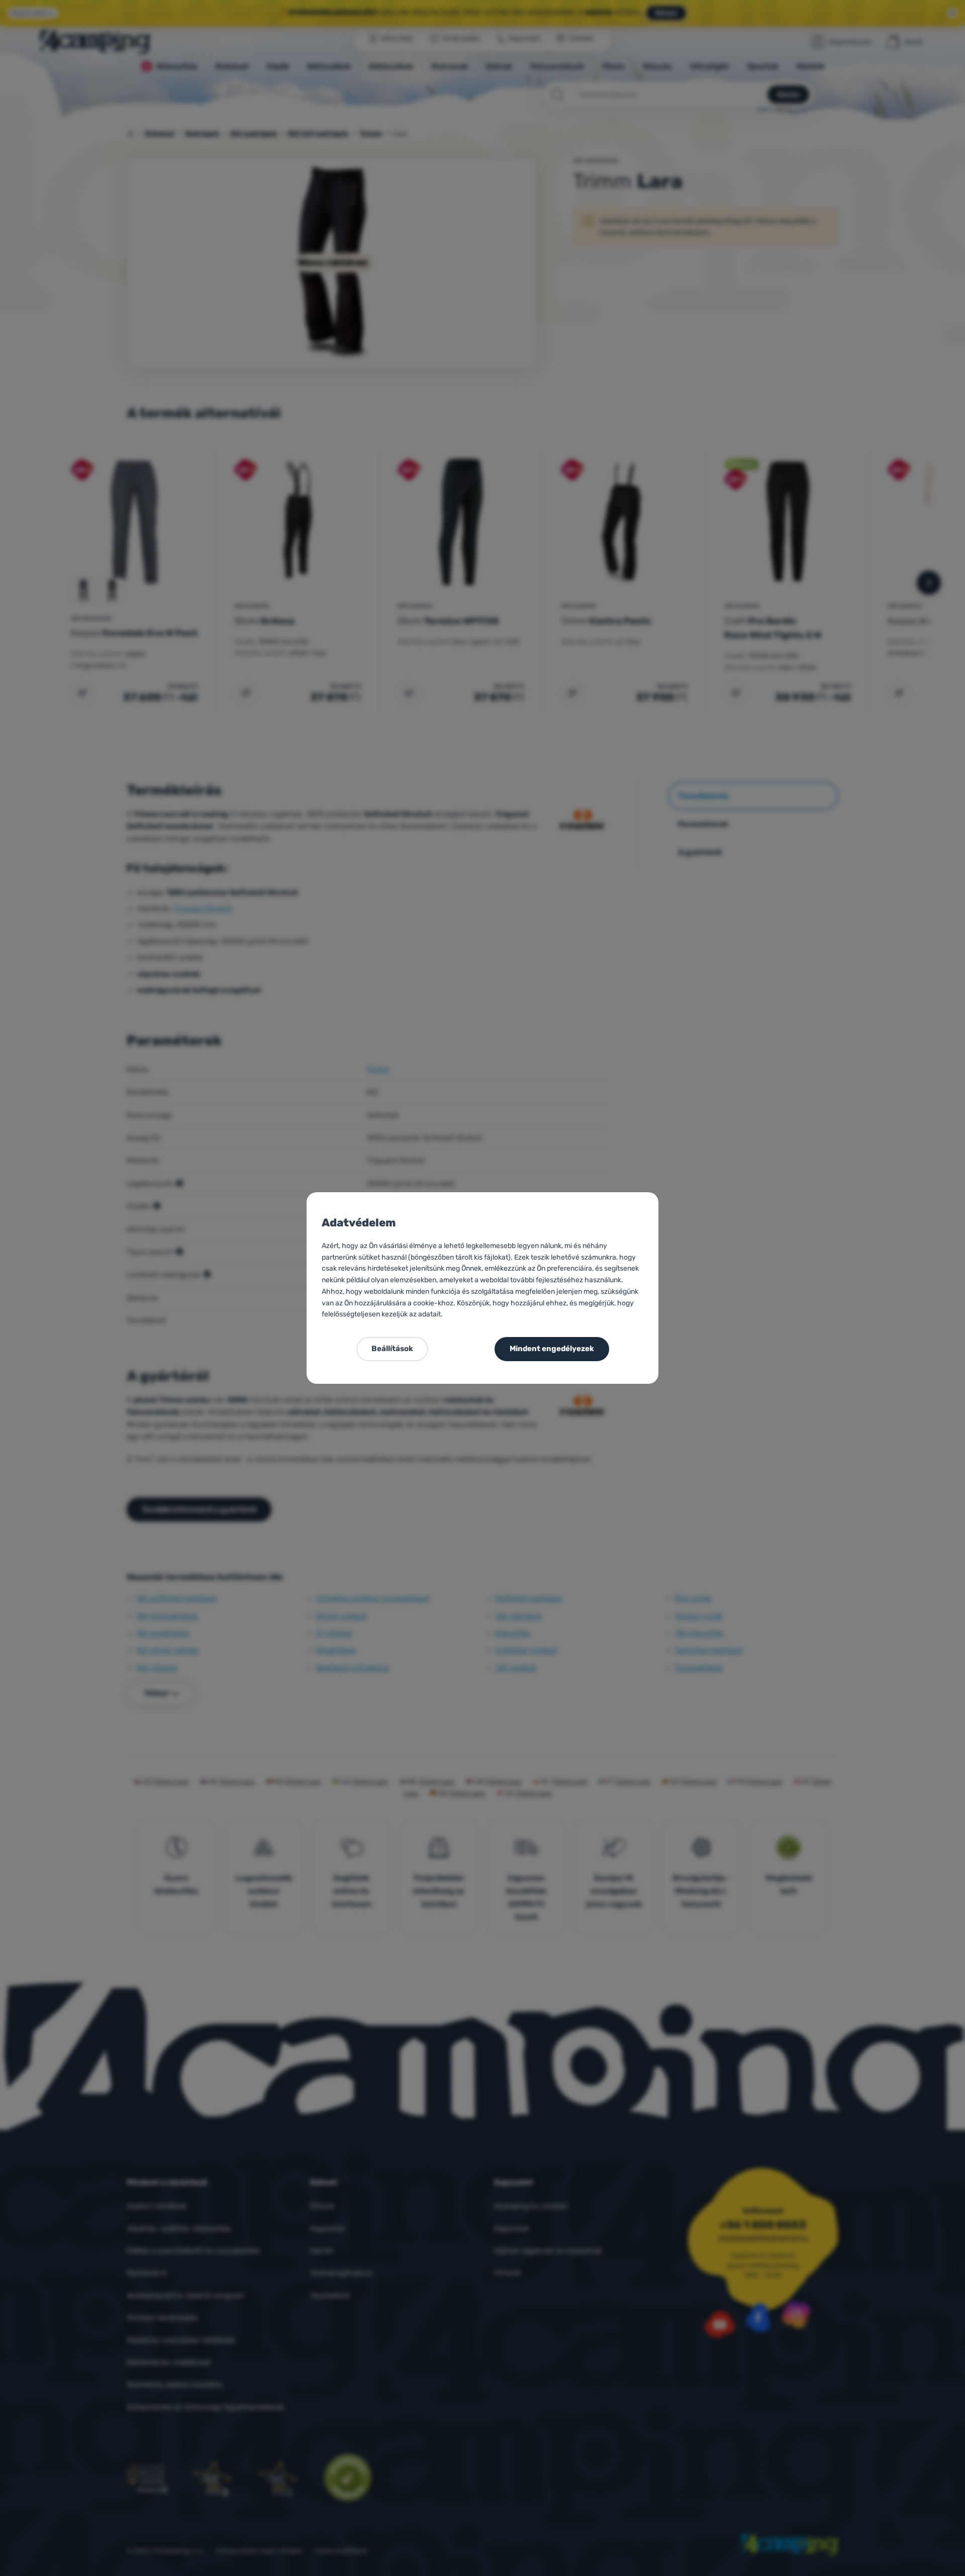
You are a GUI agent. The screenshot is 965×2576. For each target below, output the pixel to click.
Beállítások (392, 1349)
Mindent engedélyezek (552, 1349)
